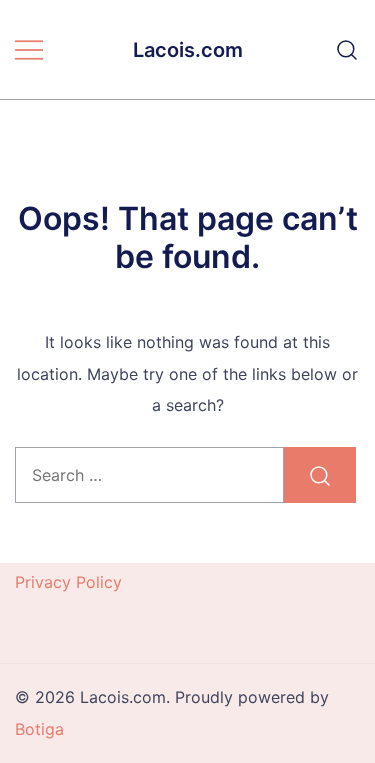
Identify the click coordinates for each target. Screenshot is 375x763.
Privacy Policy (68, 582)
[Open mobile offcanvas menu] (29, 50)
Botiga (39, 729)
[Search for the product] (320, 475)
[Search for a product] (347, 50)
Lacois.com (188, 50)
